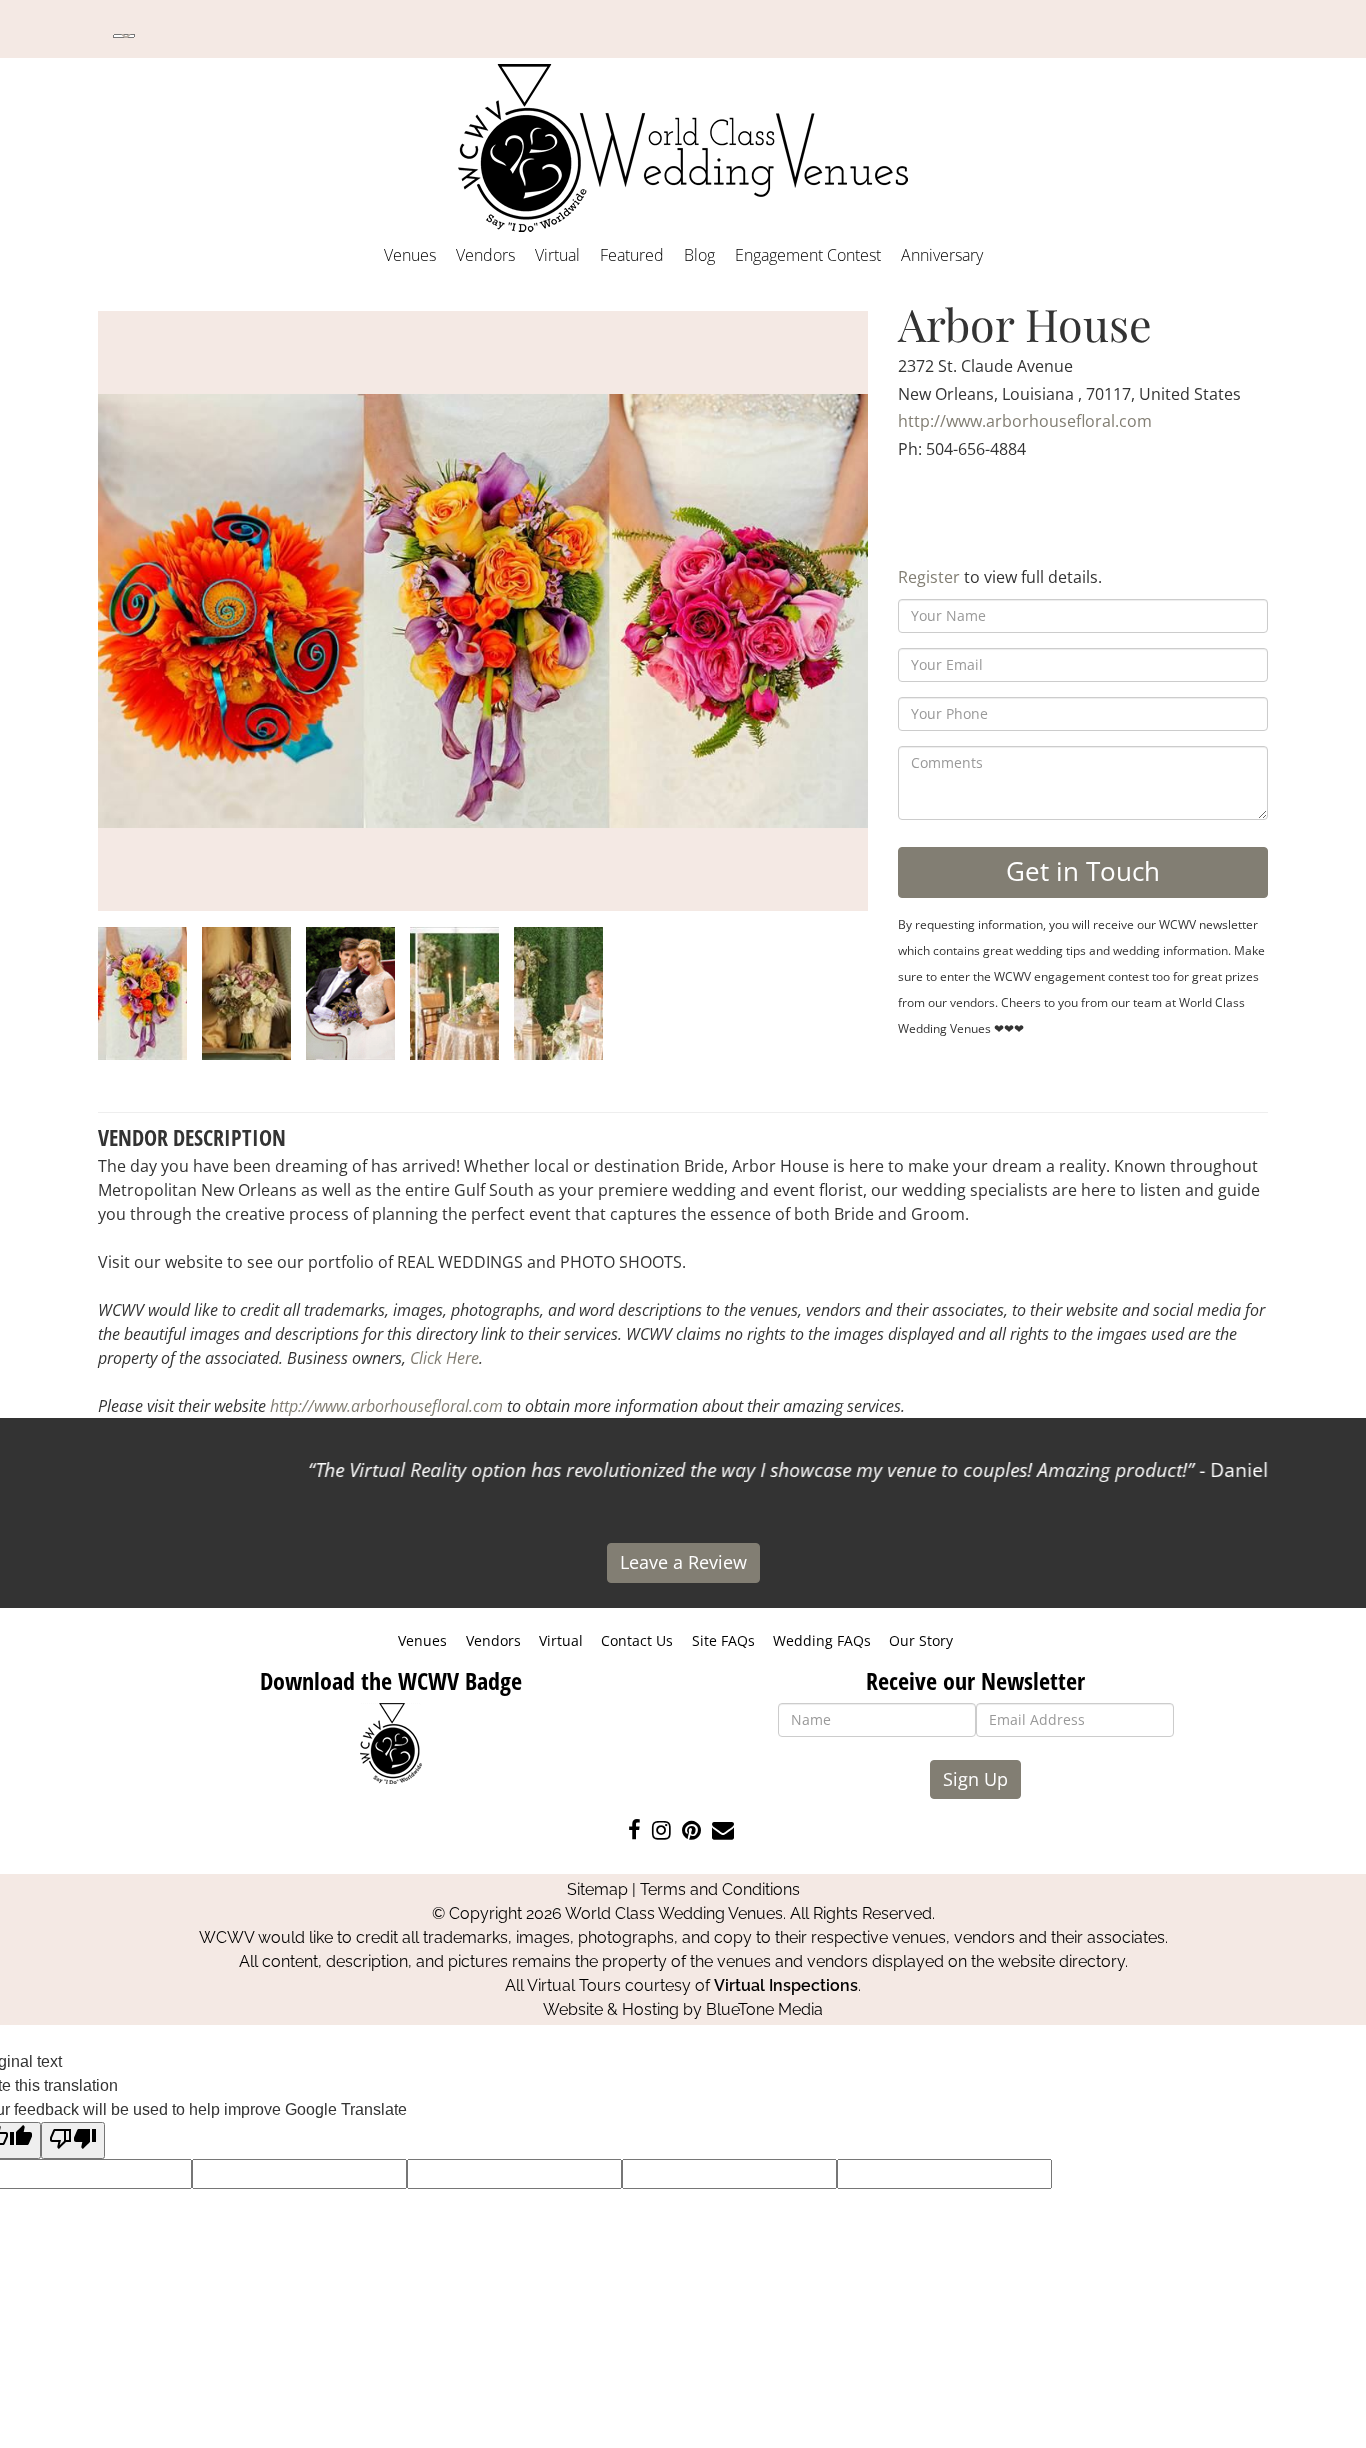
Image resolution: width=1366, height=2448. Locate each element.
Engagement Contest (808, 255)
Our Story (921, 1640)
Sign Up (975, 1779)
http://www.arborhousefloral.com (1025, 421)
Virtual (557, 255)
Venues (410, 255)
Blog (699, 255)
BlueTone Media (764, 2009)
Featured (632, 255)
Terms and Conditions (720, 1889)
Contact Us (637, 1640)
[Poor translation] (73, 2140)
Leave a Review (683, 1562)
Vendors (485, 255)
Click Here (444, 1358)
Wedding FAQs (822, 1640)
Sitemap (597, 1889)
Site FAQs (723, 1640)
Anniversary (942, 255)
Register (929, 577)
